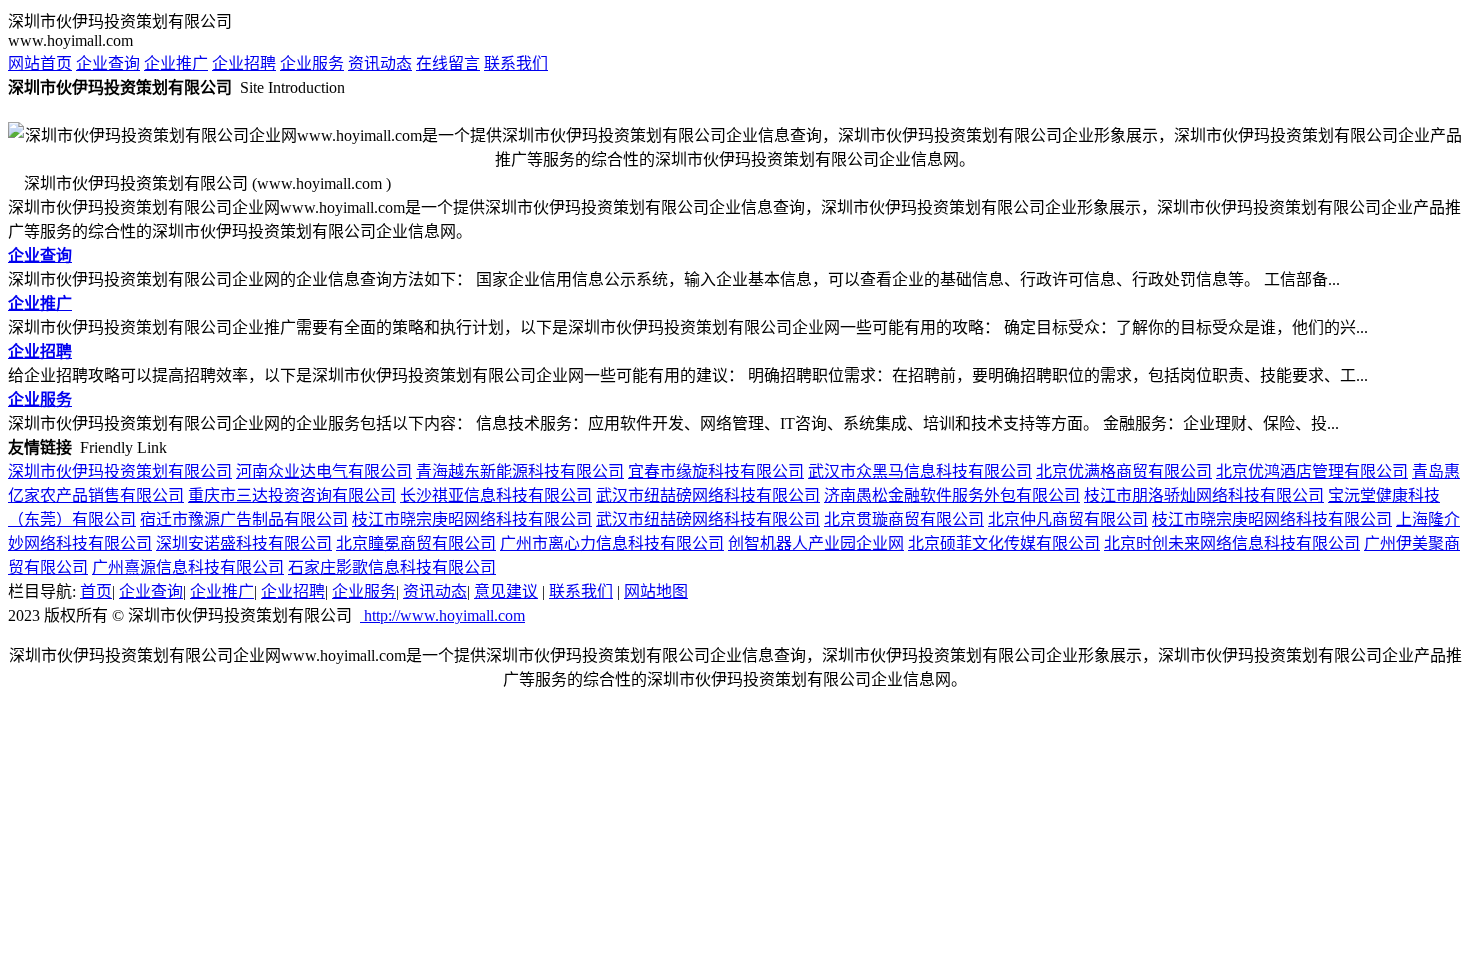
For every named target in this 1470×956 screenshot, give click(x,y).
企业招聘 (244, 63)
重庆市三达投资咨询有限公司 (292, 495)
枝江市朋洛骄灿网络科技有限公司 (1204, 495)
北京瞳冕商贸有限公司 (416, 543)
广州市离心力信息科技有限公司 (612, 543)
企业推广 (176, 63)
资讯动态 (380, 63)
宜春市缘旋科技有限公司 (716, 471)
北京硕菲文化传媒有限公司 (1004, 543)
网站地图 (656, 591)
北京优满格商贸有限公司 (1124, 471)
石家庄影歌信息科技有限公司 (392, 567)
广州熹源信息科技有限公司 (188, 567)
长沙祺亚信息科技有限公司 (496, 495)
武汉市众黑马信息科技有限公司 (920, 471)
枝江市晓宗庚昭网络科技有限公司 (472, 519)
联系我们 (516, 63)
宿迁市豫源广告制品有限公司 (244, 519)
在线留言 (448, 63)
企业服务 (312, 63)
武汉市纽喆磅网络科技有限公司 (708, 495)
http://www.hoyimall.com (442, 615)
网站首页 (40, 63)
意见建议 (506, 591)
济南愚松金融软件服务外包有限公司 (952, 495)
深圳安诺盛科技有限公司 (244, 543)
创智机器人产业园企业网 (816, 543)
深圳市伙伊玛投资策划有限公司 (120, 471)
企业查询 (108, 63)
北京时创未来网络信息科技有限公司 (1232, 543)
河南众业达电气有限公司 (324, 471)
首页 (96, 591)
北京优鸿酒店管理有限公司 (1312, 471)
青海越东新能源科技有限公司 (520, 471)
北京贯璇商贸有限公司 (904, 519)
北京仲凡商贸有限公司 (1068, 519)
